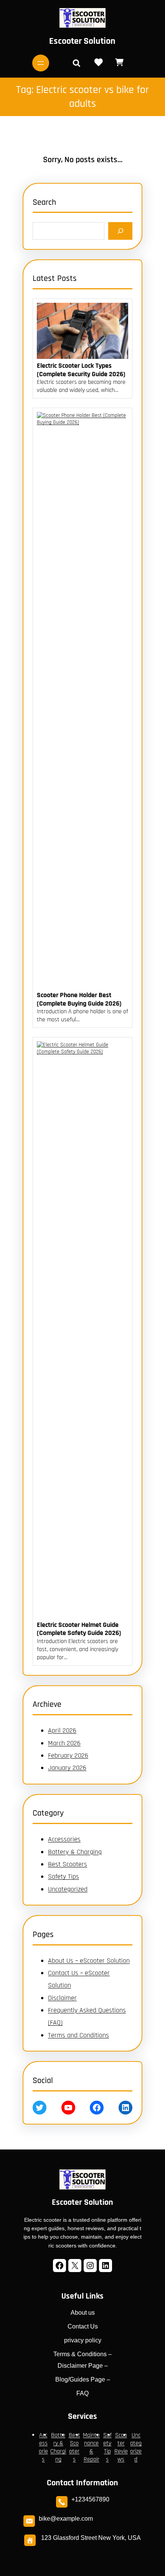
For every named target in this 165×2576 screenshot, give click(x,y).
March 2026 (64, 1743)
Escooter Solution (82, 41)
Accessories (64, 1839)
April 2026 (62, 1730)
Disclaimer (62, 1998)
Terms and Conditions (78, 2035)
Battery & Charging (75, 1852)
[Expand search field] (76, 63)
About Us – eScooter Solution (89, 1961)
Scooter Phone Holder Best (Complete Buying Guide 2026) (79, 999)
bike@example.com (66, 2519)
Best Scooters (68, 1864)
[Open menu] (41, 63)
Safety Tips (64, 1876)
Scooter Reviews (121, 2447)
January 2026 (67, 1768)
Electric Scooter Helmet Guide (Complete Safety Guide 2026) (79, 1629)
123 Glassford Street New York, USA (91, 2538)
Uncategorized (68, 1889)
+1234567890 (90, 2499)
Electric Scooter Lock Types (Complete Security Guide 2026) (81, 370)
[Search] (120, 231)
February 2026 (68, 1755)
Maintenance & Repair (91, 2447)
